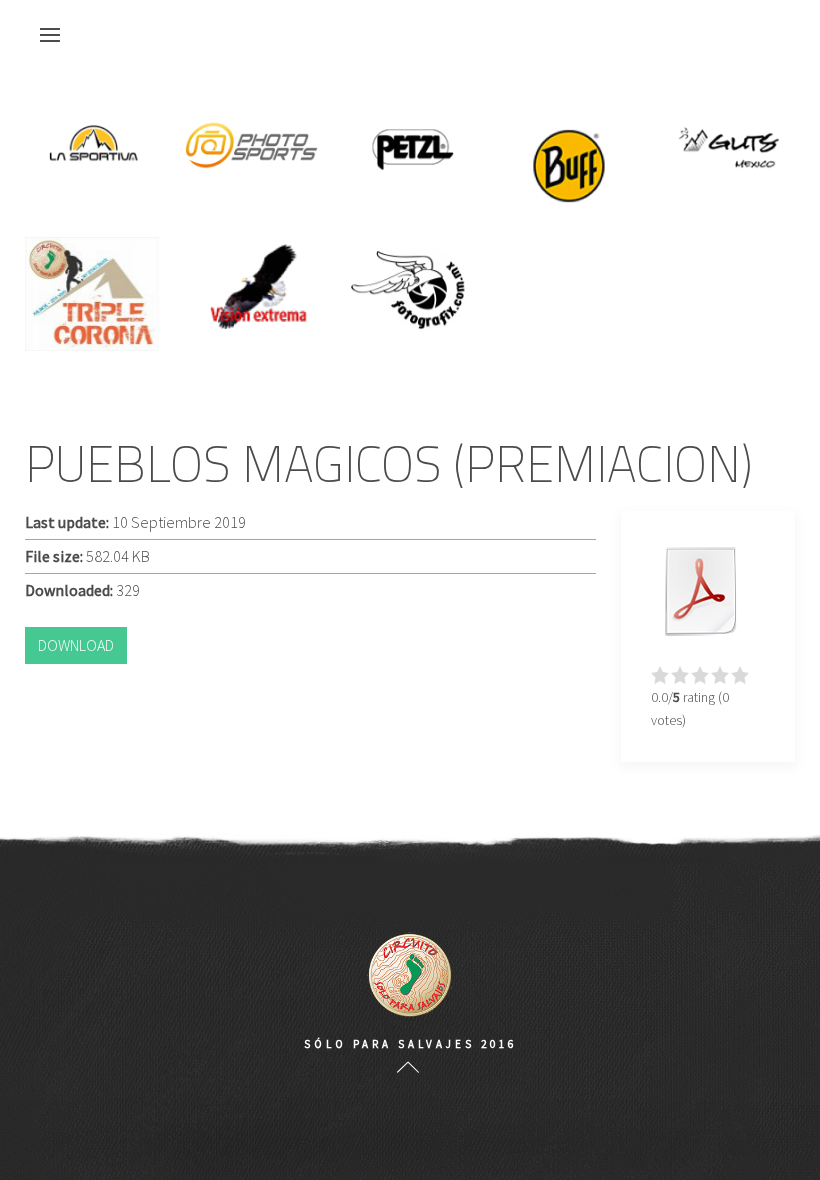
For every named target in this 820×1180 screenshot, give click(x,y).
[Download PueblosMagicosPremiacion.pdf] (701, 591)
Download (76, 645)
